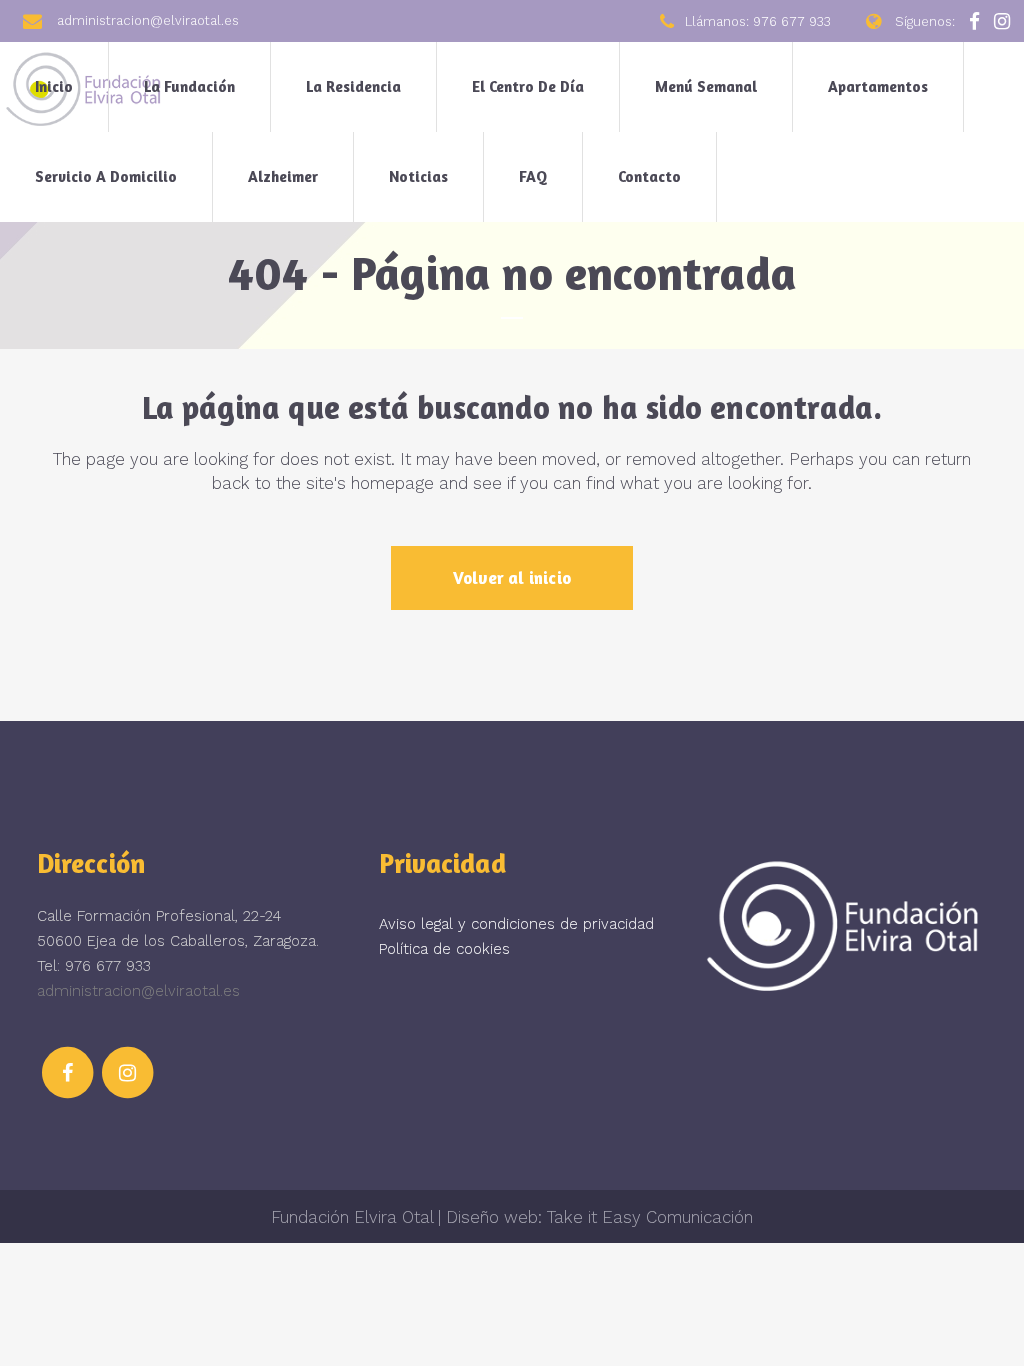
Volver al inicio (512, 577)
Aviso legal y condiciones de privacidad (516, 924)
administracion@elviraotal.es (138, 991)
